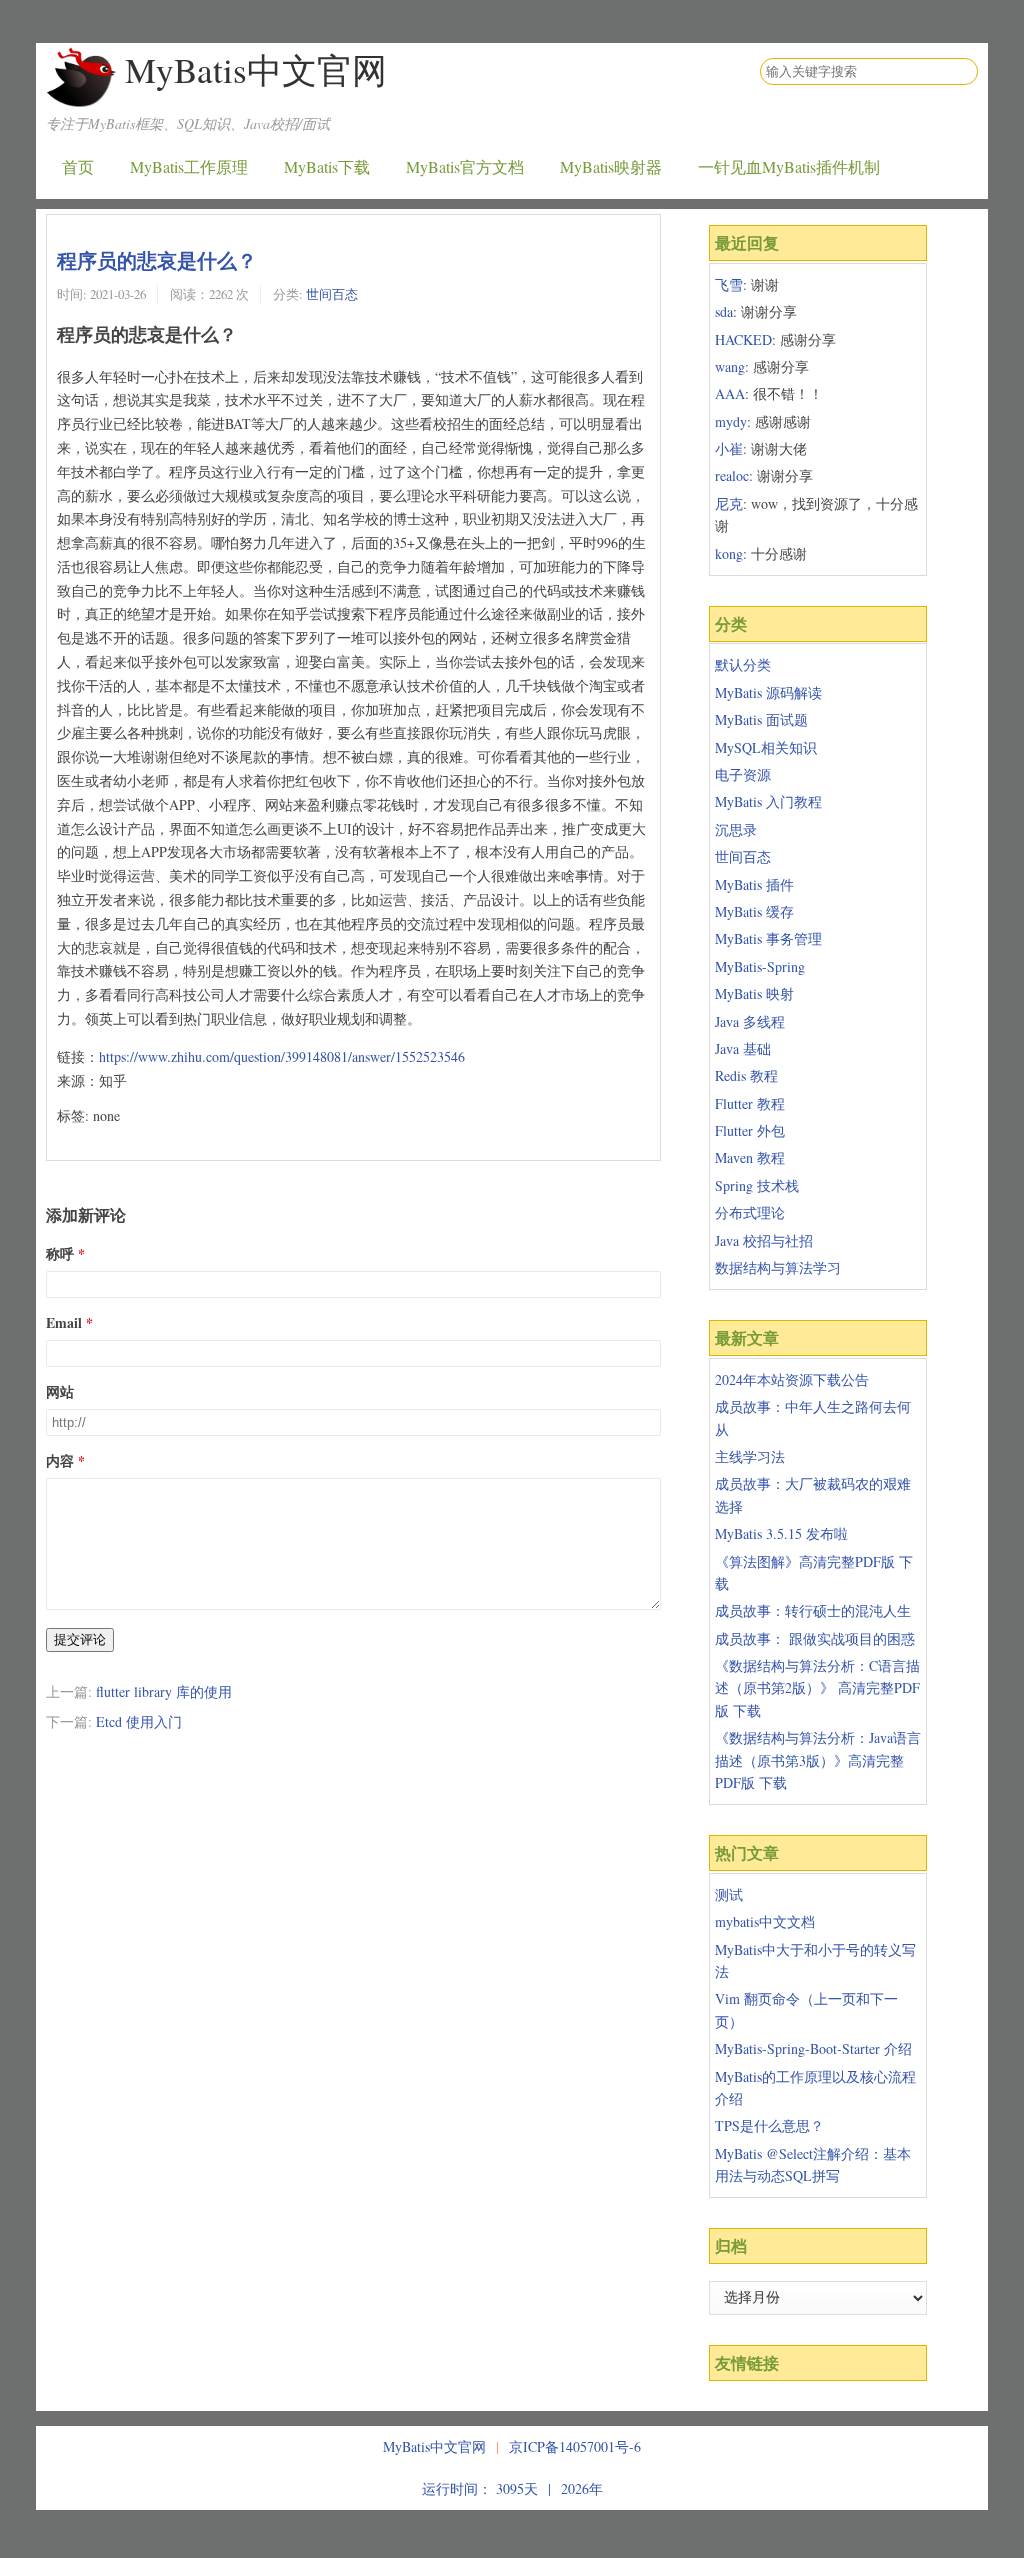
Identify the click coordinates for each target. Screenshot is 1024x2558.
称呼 (60, 1253)
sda (724, 311)
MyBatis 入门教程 (768, 801)
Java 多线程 (750, 1021)
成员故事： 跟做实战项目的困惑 (815, 1638)
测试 (729, 1894)
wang (730, 366)
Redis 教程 (746, 1075)
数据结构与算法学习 (778, 1267)
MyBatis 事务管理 (768, 938)
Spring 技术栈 (757, 1185)
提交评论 (80, 1639)
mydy (731, 421)
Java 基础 (743, 1048)
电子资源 (743, 774)
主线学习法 (750, 1456)
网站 (60, 1391)
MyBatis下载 (327, 166)
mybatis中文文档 (765, 1921)
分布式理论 (750, 1212)
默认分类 (743, 664)
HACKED (743, 339)
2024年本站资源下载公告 (792, 1379)
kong (729, 553)
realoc (732, 475)
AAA (730, 393)
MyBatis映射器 (611, 166)
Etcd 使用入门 (139, 1721)
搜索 (962, 72)
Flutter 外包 (750, 1130)
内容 (60, 1460)
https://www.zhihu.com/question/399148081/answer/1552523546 (282, 1056)
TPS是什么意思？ (769, 2125)
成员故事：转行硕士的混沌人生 (813, 1610)
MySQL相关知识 (766, 747)
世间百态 (332, 294)
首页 (78, 166)
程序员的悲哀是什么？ (157, 260)
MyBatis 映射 (754, 993)
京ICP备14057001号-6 (575, 2446)
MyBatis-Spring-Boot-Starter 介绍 (813, 2048)
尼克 (729, 503)
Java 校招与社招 (764, 1240)
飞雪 (729, 284)
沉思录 (736, 829)
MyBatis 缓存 (754, 911)
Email (64, 1322)
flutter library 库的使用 (164, 1691)
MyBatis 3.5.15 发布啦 (781, 1533)
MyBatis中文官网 (256, 69)
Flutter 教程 (750, 1103)
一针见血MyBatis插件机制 (789, 166)
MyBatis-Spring (760, 966)
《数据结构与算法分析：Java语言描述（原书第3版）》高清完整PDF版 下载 (818, 1760)
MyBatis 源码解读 (768, 692)
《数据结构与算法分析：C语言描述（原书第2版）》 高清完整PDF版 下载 (817, 1688)
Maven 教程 (750, 1157)
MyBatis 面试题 (761, 719)
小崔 (729, 448)
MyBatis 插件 (754, 884)
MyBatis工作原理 (189, 166)
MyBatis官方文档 (465, 166)
